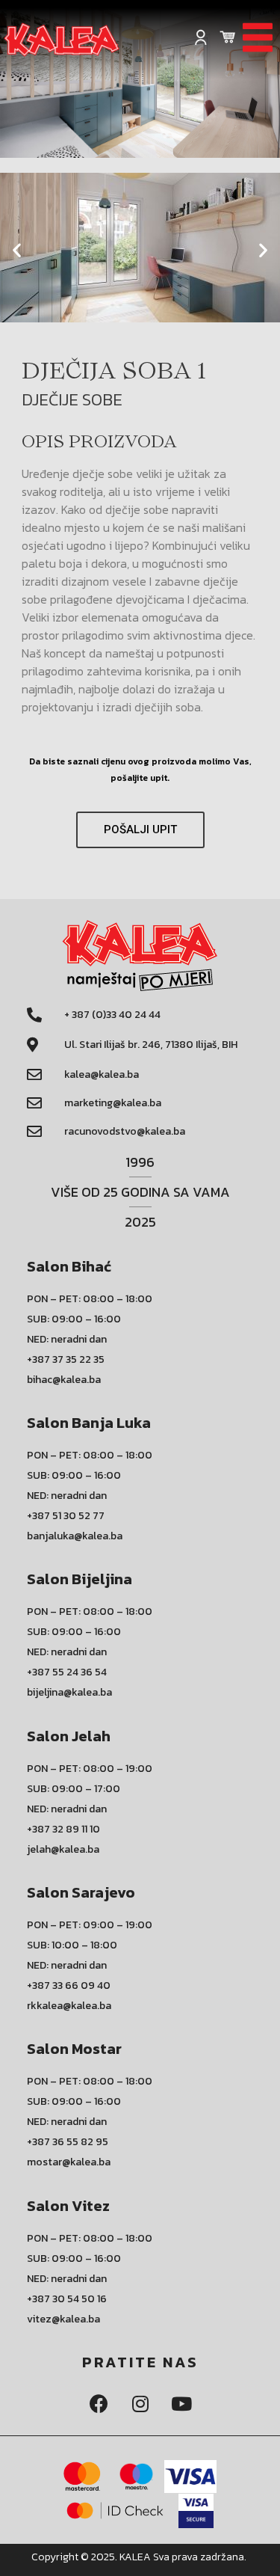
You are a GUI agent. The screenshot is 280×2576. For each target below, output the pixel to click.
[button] (134, 339)
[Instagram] (140, 2403)
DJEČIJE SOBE (72, 399)
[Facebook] (99, 2403)
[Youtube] (181, 2403)
